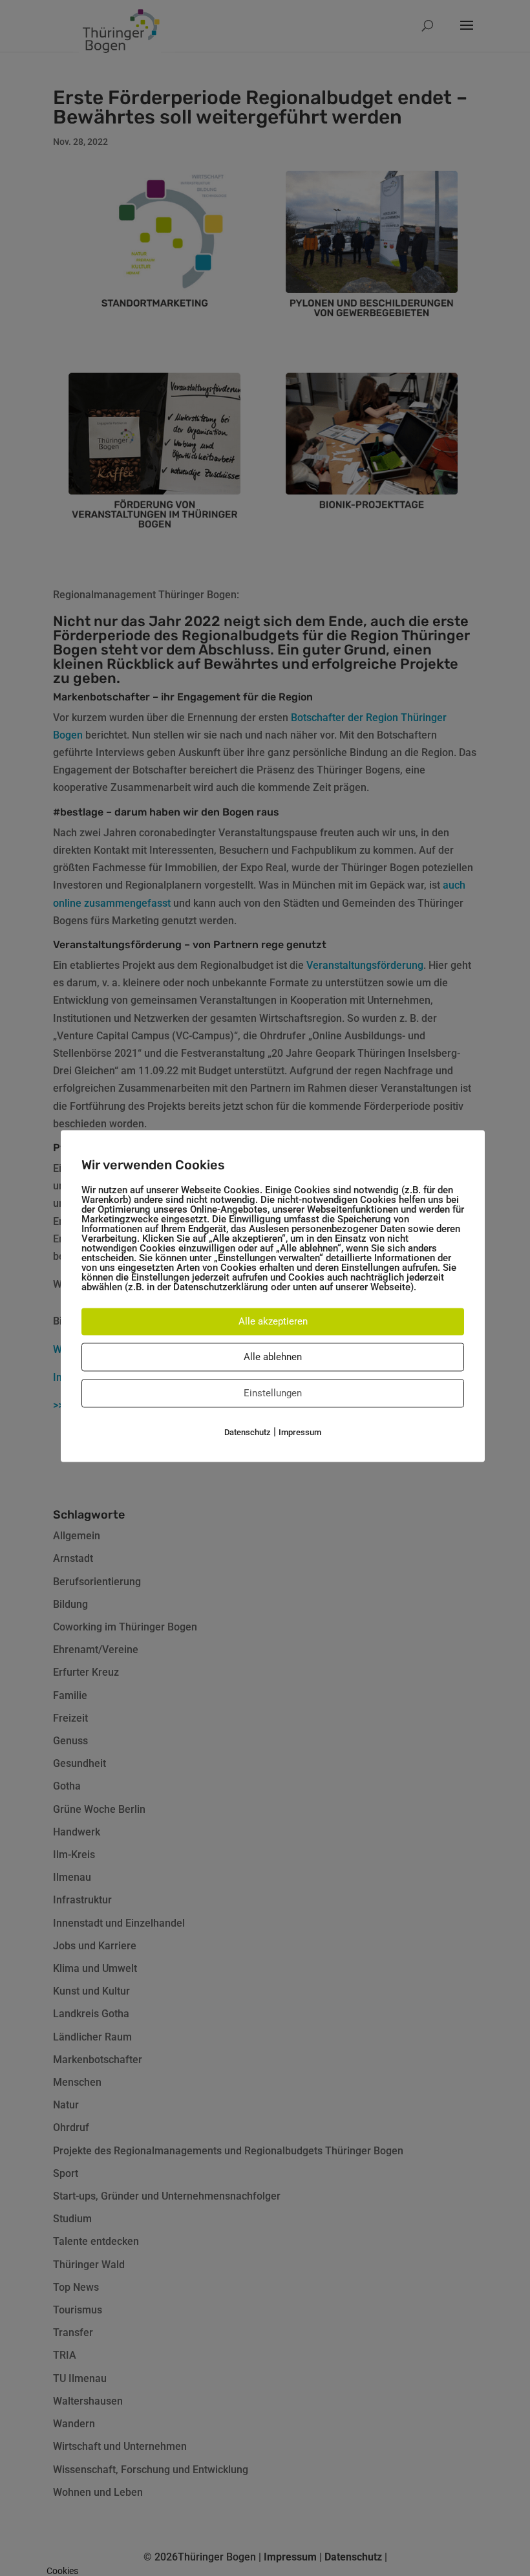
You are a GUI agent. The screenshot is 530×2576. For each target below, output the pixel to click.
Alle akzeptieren (273, 1321)
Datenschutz (248, 1432)
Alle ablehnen (273, 1357)
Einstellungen (273, 1393)
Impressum (300, 1432)
